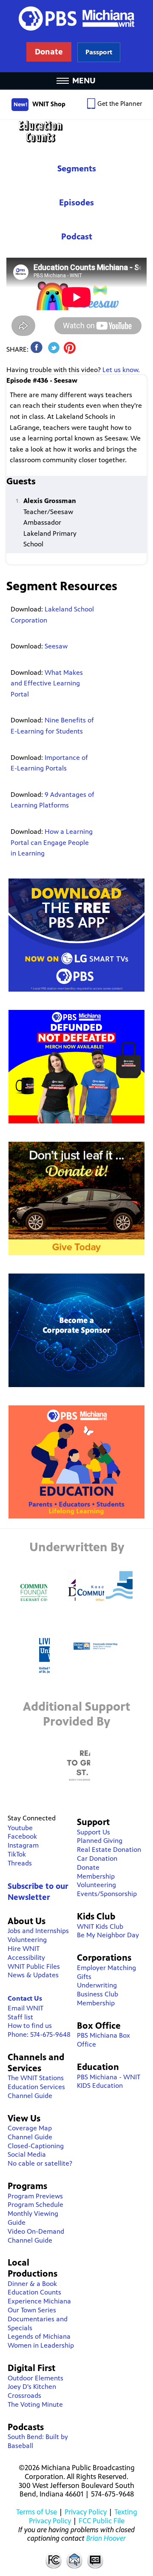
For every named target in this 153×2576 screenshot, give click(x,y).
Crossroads (24, 2395)
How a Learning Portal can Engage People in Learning (52, 842)
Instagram (23, 1845)
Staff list (20, 2017)
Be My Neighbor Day (108, 1935)
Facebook (22, 1836)
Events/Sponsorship (107, 1894)
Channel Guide (30, 2096)
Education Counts (76, 132)
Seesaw (56, 646)
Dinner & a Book (32, 2284)
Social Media (27, 2154)
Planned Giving (100, 1841)
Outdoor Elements (35, 2378)
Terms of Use (37, 2512)
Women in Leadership (41, 2345)
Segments (77, 169)
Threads (20, 1863)
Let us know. (121, 370)
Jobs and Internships (38, 1931)
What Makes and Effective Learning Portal (47, 683)
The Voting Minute (35, 2404)
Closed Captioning (96, 2560)
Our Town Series (32, 2310)
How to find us (30, 2026)
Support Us (93, 1832)
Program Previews (35, 2196)
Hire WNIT (24, 1949)
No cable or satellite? (40, 2163)
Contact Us (25, 1998)
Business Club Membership (98, 1999)
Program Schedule (35, 2205)
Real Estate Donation (109, 1850)
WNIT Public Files (34, 1966)
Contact (74, 2560)
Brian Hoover (106, 2538)
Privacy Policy (86, 2512)
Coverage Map (30, 2128)
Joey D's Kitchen (32, 2387)
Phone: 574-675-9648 (39, 2034)
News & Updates (33, 1975)
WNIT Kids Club (100, 1926)
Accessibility (26, 1958)
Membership (96, 1876)
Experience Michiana (39, 2301)
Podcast (77, 237)
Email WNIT (25, 2008)
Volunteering (27, 1940)
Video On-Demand (36, 2231)
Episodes (76, 203)
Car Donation (97, 1858)
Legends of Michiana (39, 2336)
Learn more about (99, 52)
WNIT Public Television (76, 36)
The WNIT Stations (36, 2078)
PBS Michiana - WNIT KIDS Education (109, 2081)
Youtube (20, 1828)
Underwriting (97, 1985)
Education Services (36, 2087)
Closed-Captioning (36, 2146)
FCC (53, 2560)
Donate (88, 1867)
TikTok (17, 1854)
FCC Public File (102, 2521)
